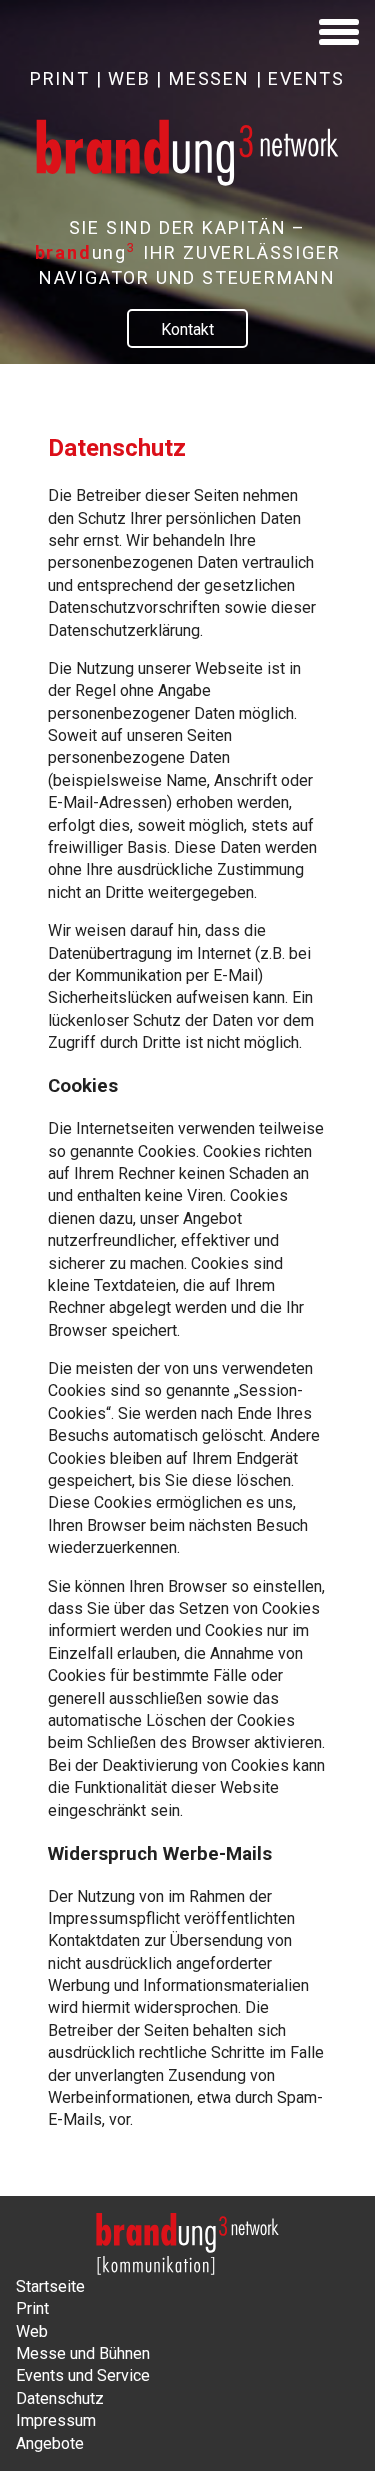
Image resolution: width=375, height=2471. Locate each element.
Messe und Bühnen (83, 2353)
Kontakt (187, 329)
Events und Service (83, 2375)
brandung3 (187, 2244)
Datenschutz (60, 2398)
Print (32, 2308)
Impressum (56, 2420)
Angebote (50, 2443)
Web (32, 2331)
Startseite (50, 2286)
